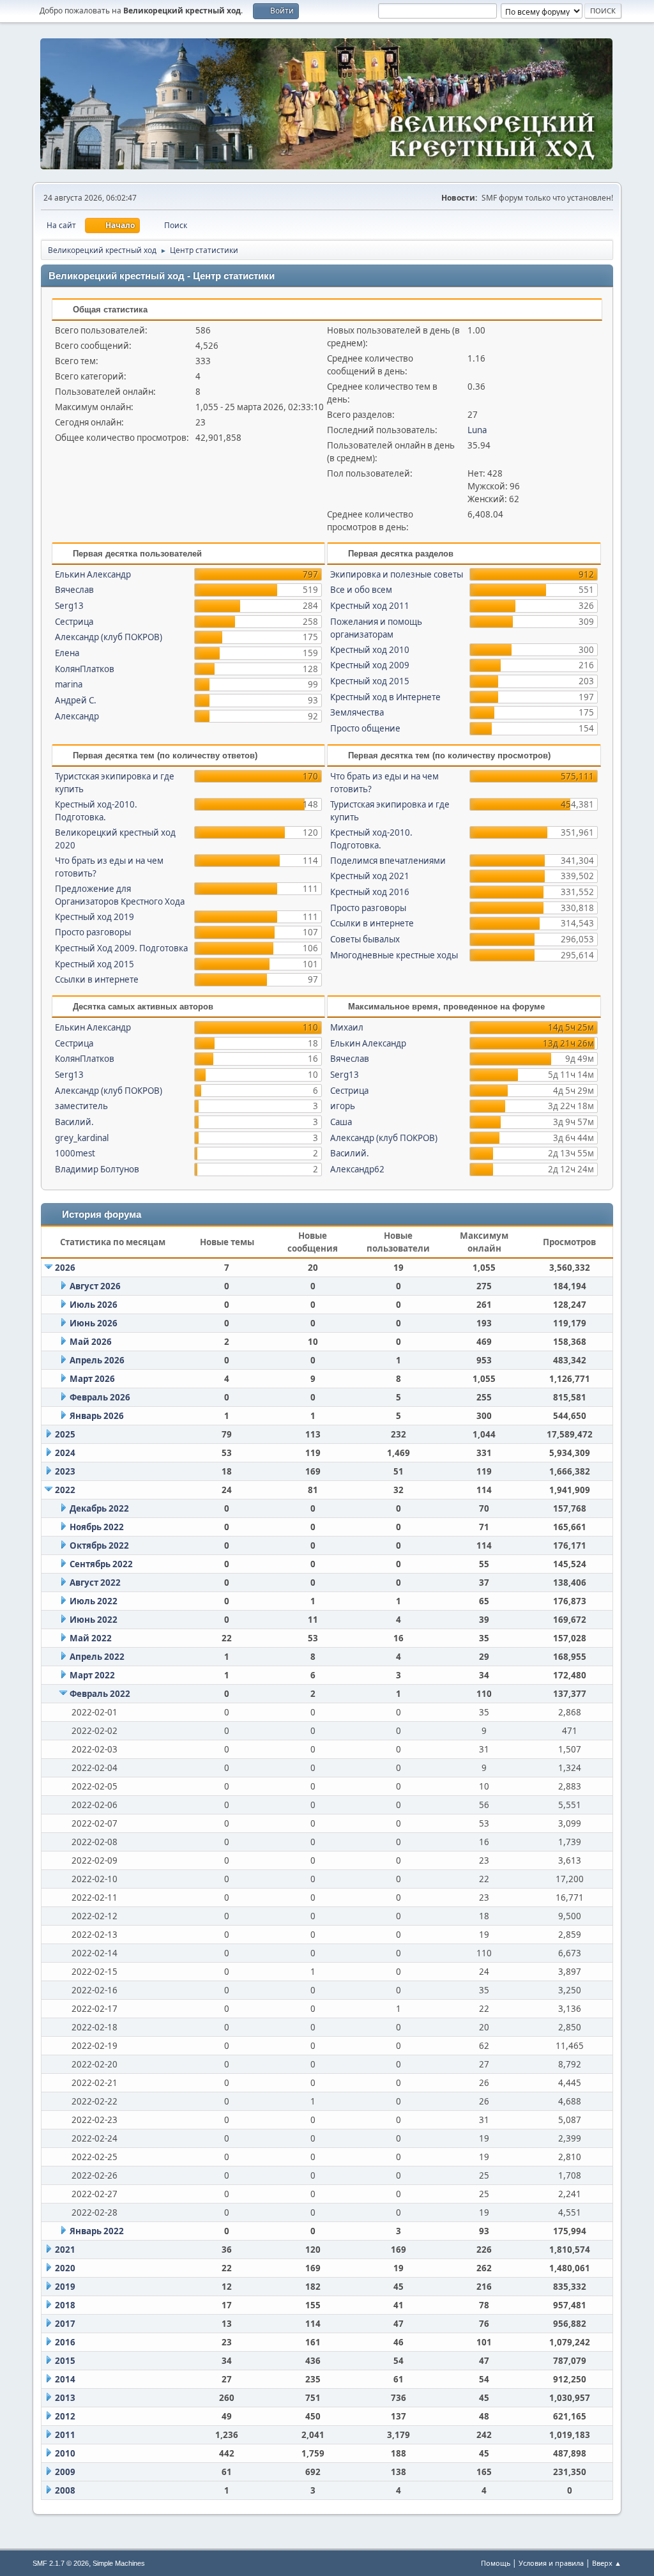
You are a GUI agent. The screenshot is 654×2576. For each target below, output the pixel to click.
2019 (65, 2287)
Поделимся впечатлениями (388, 861)
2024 (65, 1453)
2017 (65, 2324)
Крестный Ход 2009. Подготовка (121, 948)
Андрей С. (76, 700)
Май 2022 (91, 1638)
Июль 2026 (94, 1305)
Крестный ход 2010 (370, 650)
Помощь (496, 2563)
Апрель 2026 (97, 1360)
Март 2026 (92, 1379)
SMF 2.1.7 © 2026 (61, 2563)
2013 (65, 2398)
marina (69, 684)
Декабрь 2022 (99, 1508)
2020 (65, 2268)
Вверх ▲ (607, 2563)
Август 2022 (95, 1583)
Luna (477, 430)
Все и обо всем (361, 590)
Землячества (357, 712)
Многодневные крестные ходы (394, 955)
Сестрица (74, 622)
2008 (65, 2490)
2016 (65, 2342)
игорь (343, 1106)
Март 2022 (92, 1675)
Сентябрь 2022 (101, 1564)
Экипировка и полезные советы (397, 574)
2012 (65, 2416)
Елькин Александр (93, 574)
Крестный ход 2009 (370, 665)
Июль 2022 (94, 1601)
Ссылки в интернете (97, 979)
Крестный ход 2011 (370, 606)
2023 (65, 1471)
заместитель (81, 1106)
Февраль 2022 (100, 1694)
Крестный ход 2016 (370, 892)
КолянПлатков (85, 669)
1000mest (75, 1153)
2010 (65, 2453)
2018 (65, 2305)
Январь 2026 (97, 1416)
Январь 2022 (97, 2231)
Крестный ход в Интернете (385, 697)
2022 (65, 1490)
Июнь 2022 (94, 1620)
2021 (65, 2250)
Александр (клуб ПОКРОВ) (109, 637)
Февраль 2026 (100, 1397)
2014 (65, 2379)
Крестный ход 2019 (95, 917)
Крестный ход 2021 (370, 876)
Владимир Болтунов (97, 1169)
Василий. (74, 1122)
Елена (67, 653)
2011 (65, 2435)
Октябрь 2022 (99, 1545)
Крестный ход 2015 (370, 681)
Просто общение (365, 728)
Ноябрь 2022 (97, 1527)
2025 (65, 1434)
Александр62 (357, 1169)
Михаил (347, 1027)
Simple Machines (119, 2563)
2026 (65, 1268)
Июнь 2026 (94, 1323)
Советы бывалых (365, 939)
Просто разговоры (93, 932)
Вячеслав (74, 590)
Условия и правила (551, 2563)
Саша (341, 1122)
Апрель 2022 (97, 1657)
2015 (65, 2361)
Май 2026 (91, 1342)
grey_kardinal (82, 1138)
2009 (65, 2472)
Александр (77, 716)
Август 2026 (95, 1286)
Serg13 (69, 606)
